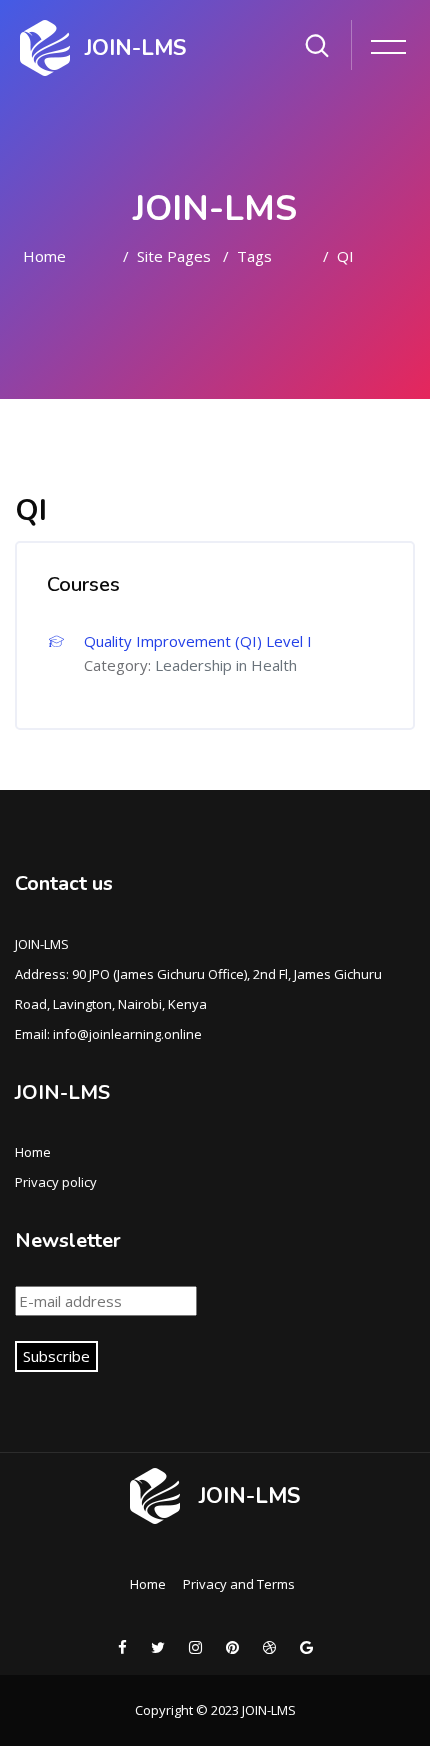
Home (44, 256)
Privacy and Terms (239, 1584)
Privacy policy (56, 1182)
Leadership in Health (226, 665)
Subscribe (56, 1356)
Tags (254, 256)
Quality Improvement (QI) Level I (198, 641)
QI (345, 256)
